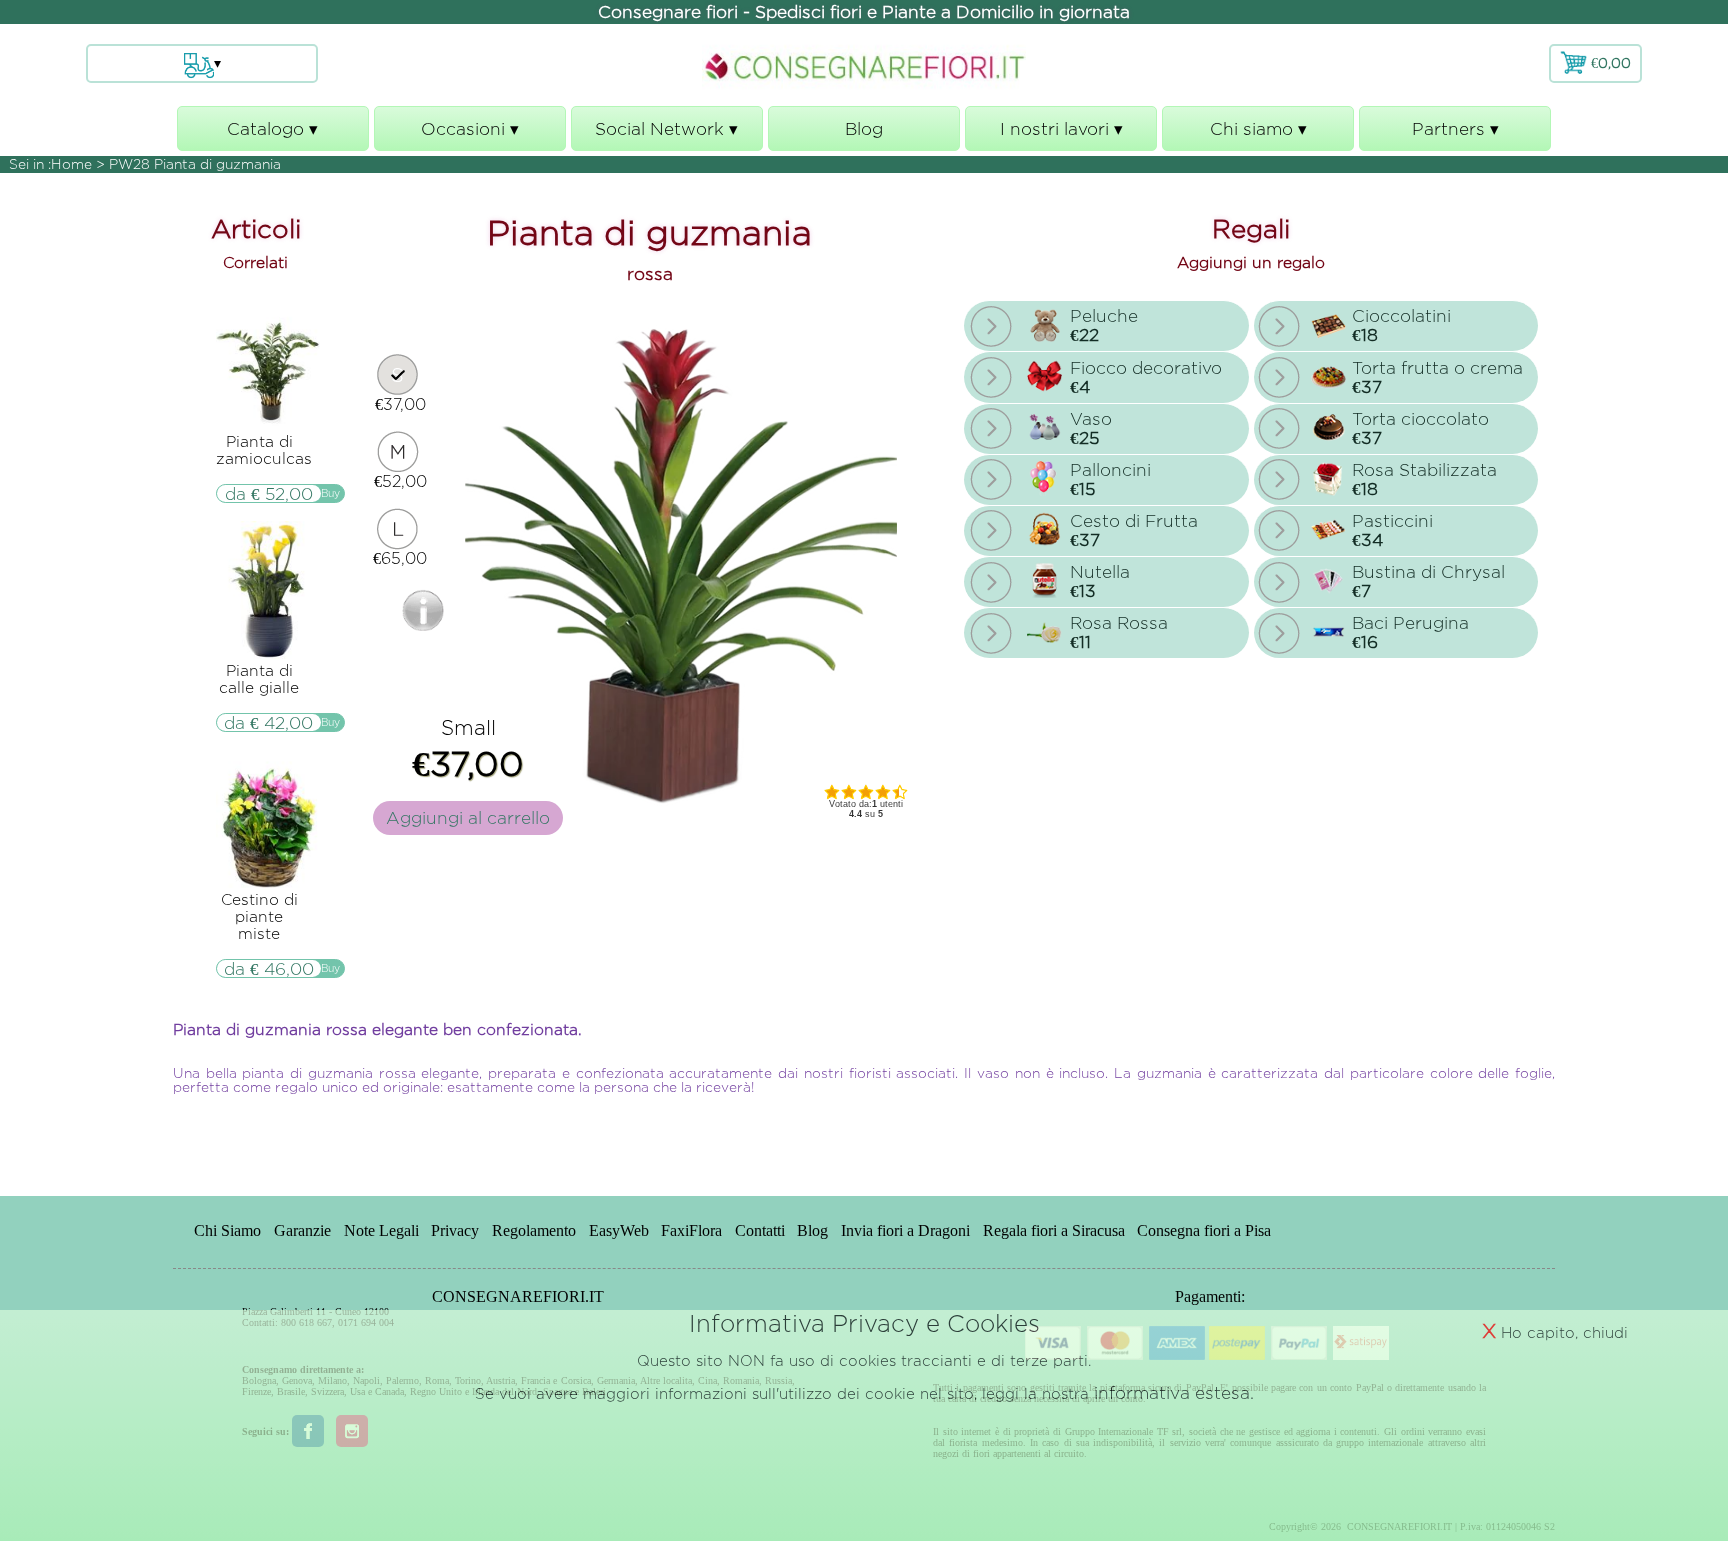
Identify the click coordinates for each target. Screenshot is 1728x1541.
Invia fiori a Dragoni (905, 1231)
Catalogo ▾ (272, 135)
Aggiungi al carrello (468, 817)
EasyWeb (619, 1231)
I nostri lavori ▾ (1061, 135)
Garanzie (302, 1231)
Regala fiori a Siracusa (1054, 1231)
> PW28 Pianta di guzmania (188, 164)
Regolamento (534, 1231)
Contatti (760, 1231)
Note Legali (381, 1231)
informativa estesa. (1174, 1392)
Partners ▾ (1455, 135)
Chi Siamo (227, 1231)
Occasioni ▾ (470, 135)
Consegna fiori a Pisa (1204, 1231)
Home (71, 164)
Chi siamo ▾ (1258, 135)
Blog (864, 128)
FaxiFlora (691, 1231)
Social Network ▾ (666, 135)
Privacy (455, 1231)
